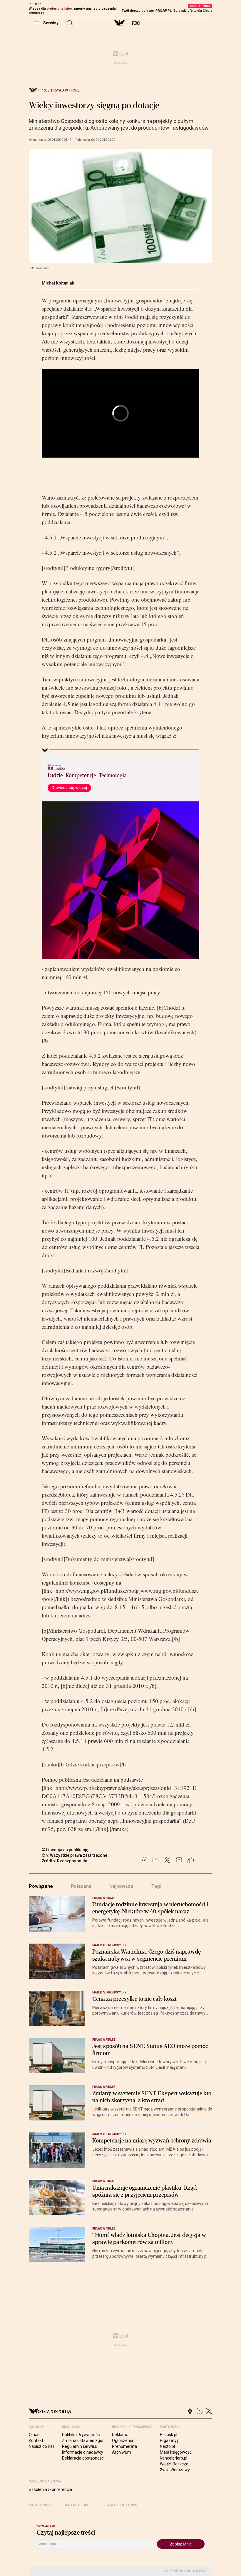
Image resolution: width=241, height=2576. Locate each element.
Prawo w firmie (65, 90)
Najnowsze (121, 1886)
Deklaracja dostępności (83, 2458)
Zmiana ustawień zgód (83, 2440)
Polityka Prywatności (81, 2435)
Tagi (156, 1886)
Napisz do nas (42, 2446)
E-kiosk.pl (169, 2435)
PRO (136, 23)
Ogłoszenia (123, 2440)
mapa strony (40, 2505)
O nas (34, 2435)
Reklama (120, 2435)
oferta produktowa (119, 2505)
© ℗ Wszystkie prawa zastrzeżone (75, 1855)
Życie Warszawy (175, 2470)
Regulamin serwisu (80, 2446)
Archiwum (122, 2452)
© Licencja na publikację (65, 1850)
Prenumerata (124, 2446)
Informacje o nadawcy (83, 2452)
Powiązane (41, 1886)
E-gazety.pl (170, 2440)
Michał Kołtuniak (58, 283)
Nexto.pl (167, 2446)
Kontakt (36, 2440)
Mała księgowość (176, 2452)
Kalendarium (77, 2505)
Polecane (81, 1886)
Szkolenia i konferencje (50, 2489)
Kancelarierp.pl (174, 2458)
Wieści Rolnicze (174, 2464)
